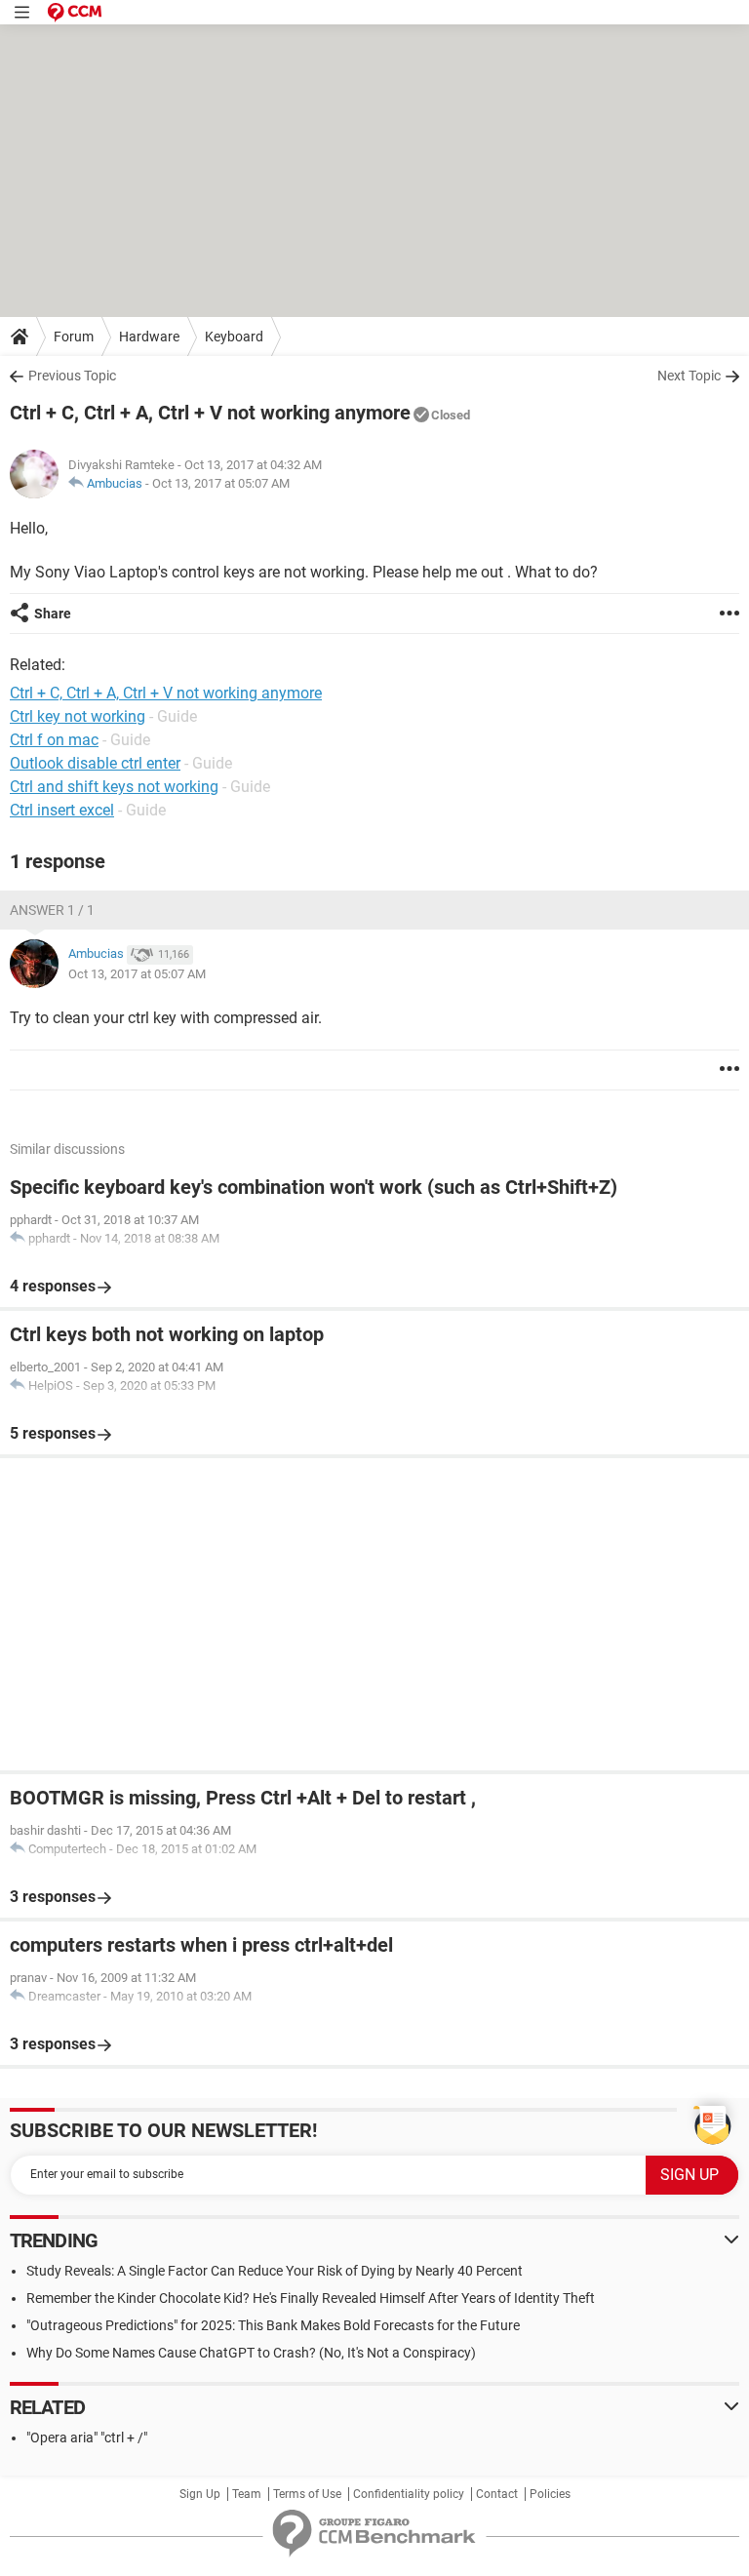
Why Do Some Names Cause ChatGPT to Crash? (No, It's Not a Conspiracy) (251, 2353)
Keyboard (234, 337)
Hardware (149, 337)
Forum (74, 337)
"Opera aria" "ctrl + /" (87, 2437)
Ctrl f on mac (54, 740)
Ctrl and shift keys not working (114, 787)
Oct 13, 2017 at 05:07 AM (221, 483)
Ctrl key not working (78, 716)
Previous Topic (72, 376)
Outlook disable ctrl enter (95, 763)
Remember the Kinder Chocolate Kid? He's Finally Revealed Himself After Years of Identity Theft (311, 2298)
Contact (497, 2494)
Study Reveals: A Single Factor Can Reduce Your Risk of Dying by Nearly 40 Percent (275, 2271)
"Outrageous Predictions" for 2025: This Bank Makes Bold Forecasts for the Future (273, 2325)
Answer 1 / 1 (52, 910)
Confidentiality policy (409, 2494)
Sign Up (200, 2494)
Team (247, 2494)
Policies (550, 2494)
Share (53, 614)
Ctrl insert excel (62, 810)
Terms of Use (307, 2494)
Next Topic (689, 376)
